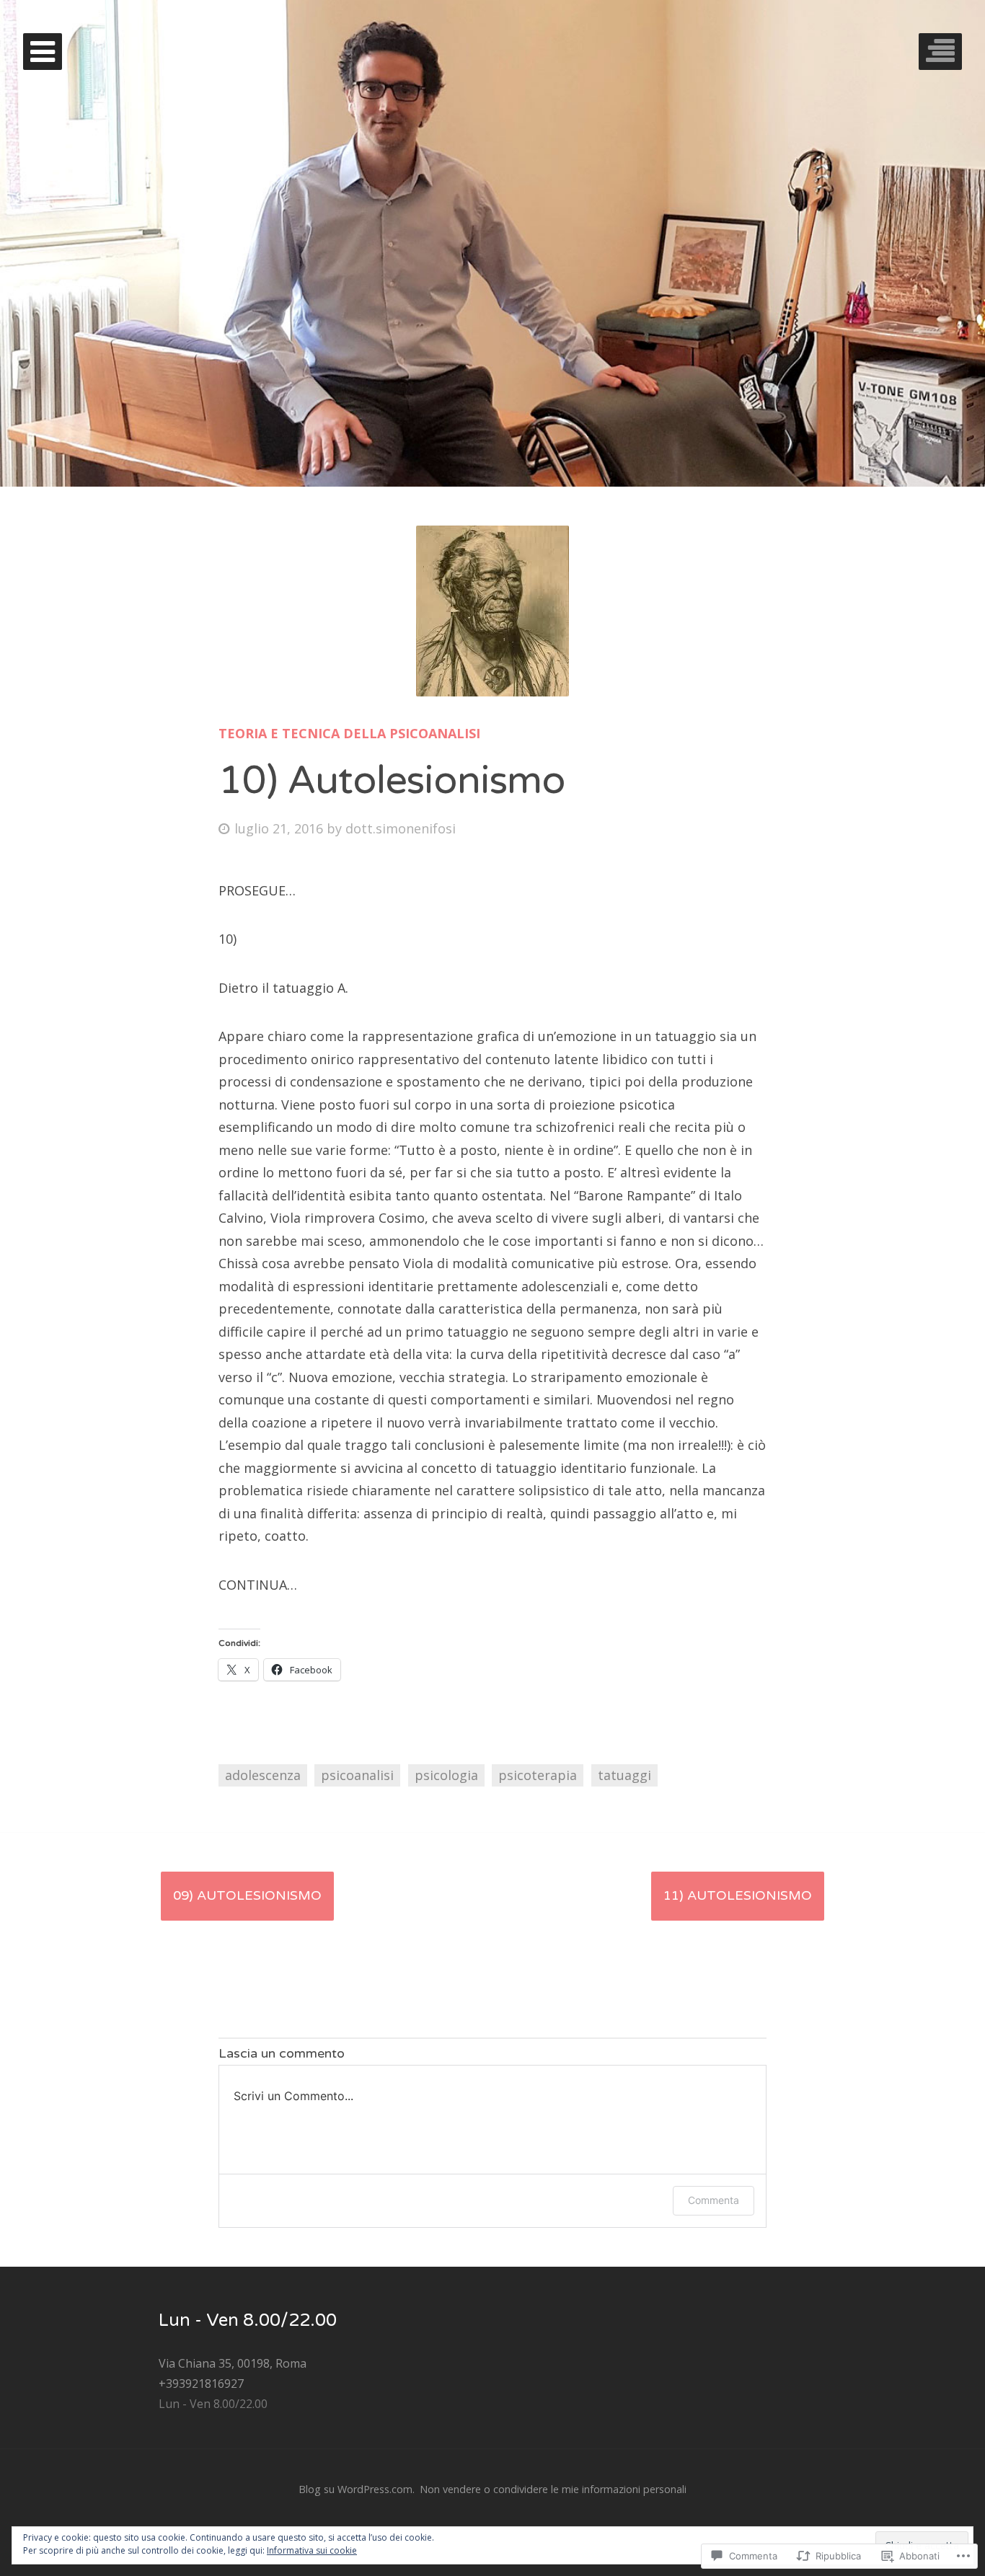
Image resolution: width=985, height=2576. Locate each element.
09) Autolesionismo (247, 1895)
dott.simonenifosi (401, 828)
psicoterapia (538, 1775)
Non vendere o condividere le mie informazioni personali (553, 2489)
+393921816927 (201, 2384)
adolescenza (263, 1775)
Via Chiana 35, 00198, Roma (233, 2363)
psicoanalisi (357, 1775)
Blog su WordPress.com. (357, 2489)
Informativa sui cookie (312, 2550)
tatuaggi (624, 1775)
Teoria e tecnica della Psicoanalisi (349, 733)
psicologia (446, 1775)
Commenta (714, 2200)
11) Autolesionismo (738, 1895)
